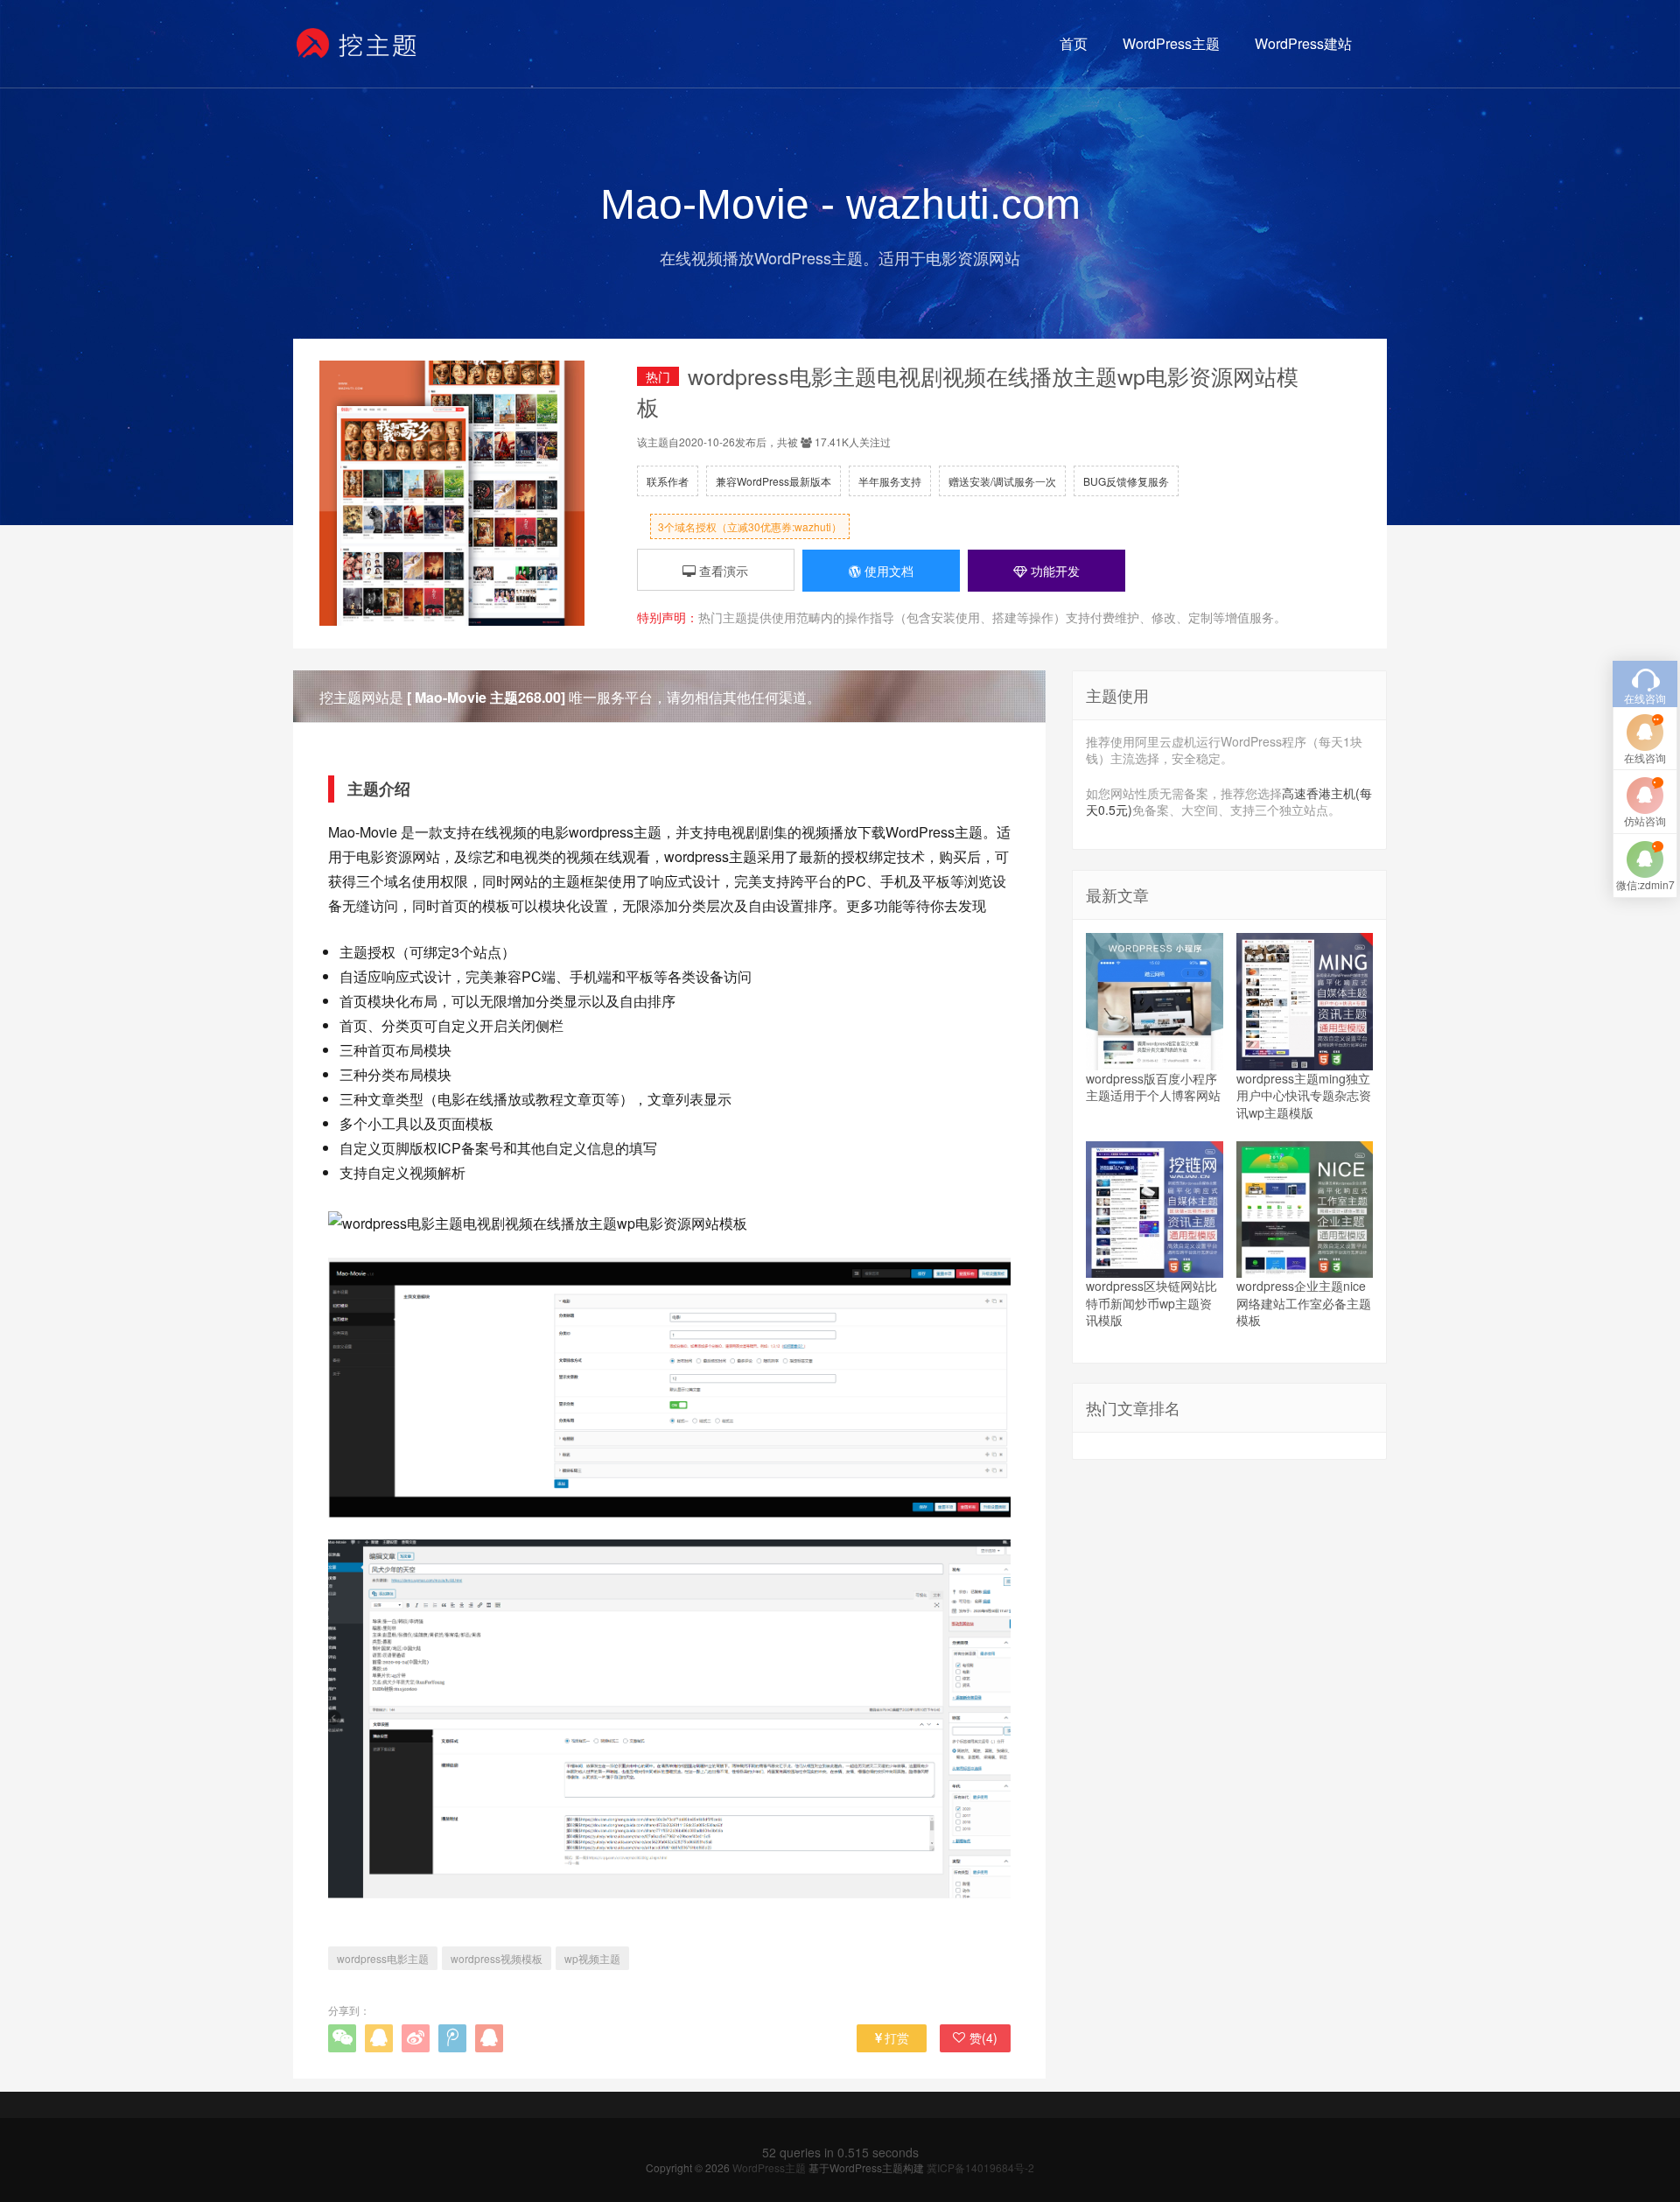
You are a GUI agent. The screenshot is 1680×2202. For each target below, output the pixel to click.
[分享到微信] (342, 2038)
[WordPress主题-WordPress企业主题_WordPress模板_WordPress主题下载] (357, 44)
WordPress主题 (1171, 43)
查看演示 (722, 571)
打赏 (897, 2037)
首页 (1074, 43)
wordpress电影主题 (383, 1958)
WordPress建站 (1303, 43)
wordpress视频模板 (497, 1958)
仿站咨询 (1645, 820)
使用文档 (887, 571)
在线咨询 (1645, 757)
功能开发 (1053, 571)
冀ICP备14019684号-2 (980, 2167)
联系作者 (668, 481)
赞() (983, 2037)
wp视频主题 (592, 1958)
